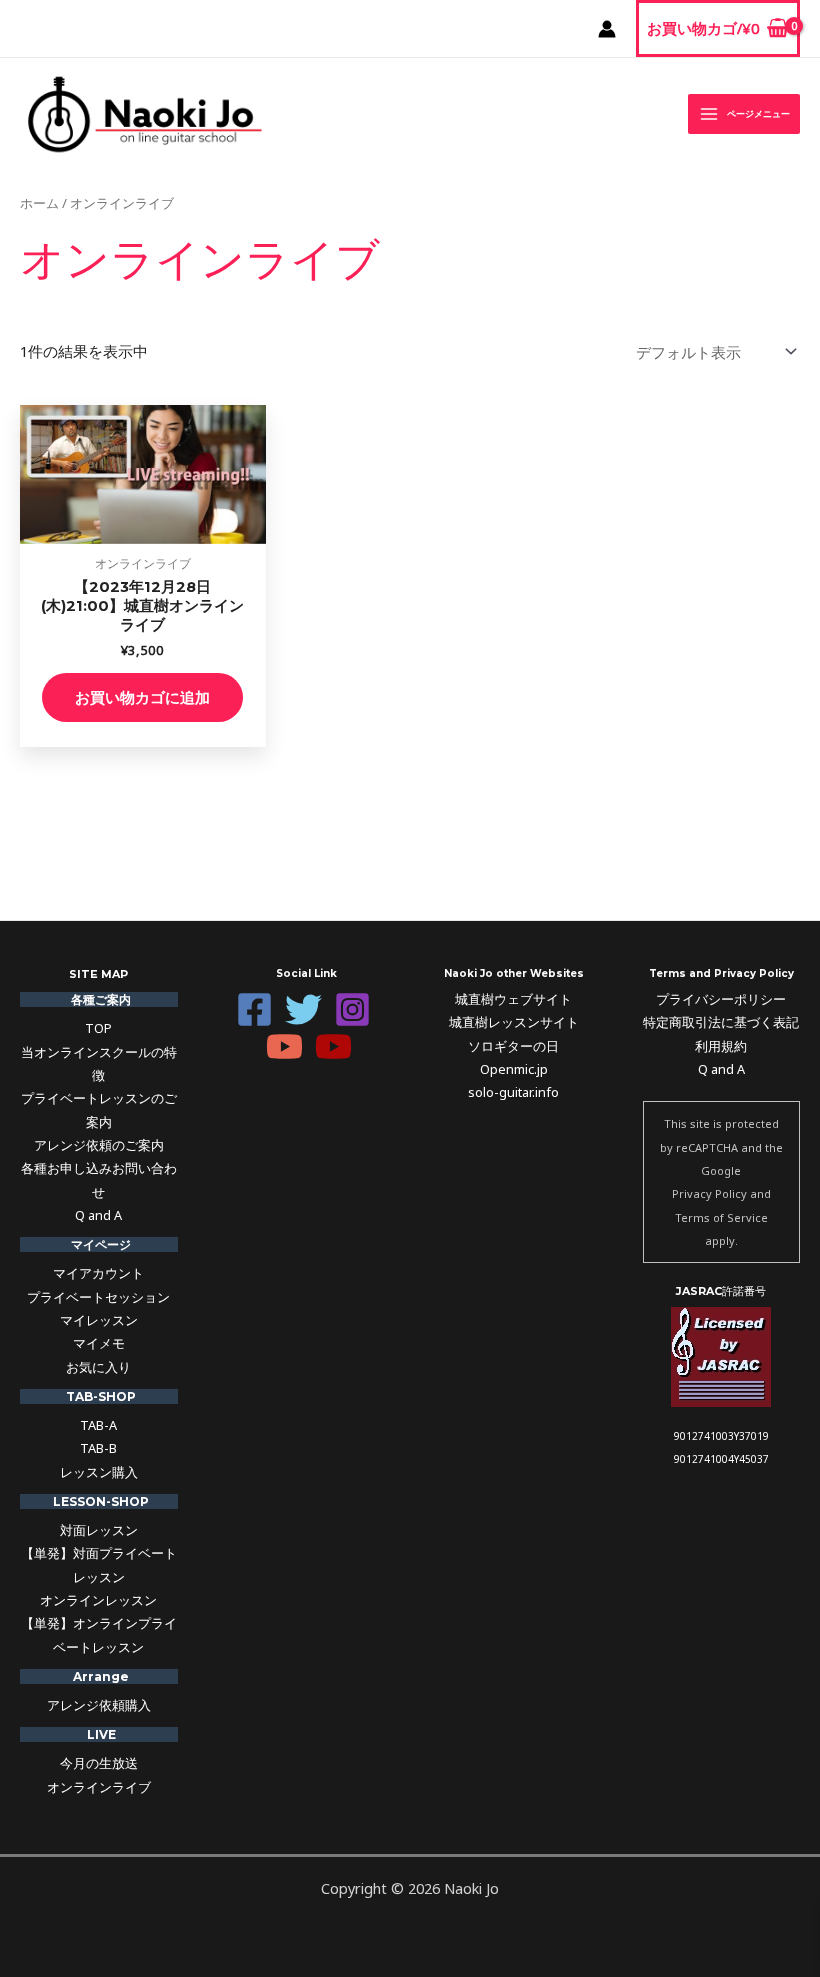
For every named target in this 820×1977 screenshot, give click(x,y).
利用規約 (721, 1046)
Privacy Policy (709, 1193)
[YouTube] (284, 1046)
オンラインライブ (99, 1787)
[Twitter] (303, 1009)
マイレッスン (99, 1320)
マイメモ (99, 1343)
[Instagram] (352, 1009)
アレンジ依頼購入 (99, 1705)
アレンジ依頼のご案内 (99, 1145)
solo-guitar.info (513, 1092)
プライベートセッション (98, 1297)
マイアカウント (98, 1273)
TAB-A (98, 1425)
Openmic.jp (514, 1069)
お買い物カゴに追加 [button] (142, 697)
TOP (98, 1028)
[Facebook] (254, 1009)
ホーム (39, 203)
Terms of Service (721, 1217)
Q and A (98, 1215)
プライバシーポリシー (721, 999)
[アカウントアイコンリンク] (607, 29)
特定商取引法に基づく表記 (721, 1022)
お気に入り (98, 1367)
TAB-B (98, 1448)
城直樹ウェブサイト (513, 999)
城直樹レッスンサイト (514, 1022)
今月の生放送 (99, 1763)
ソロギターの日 (513, 1046)
